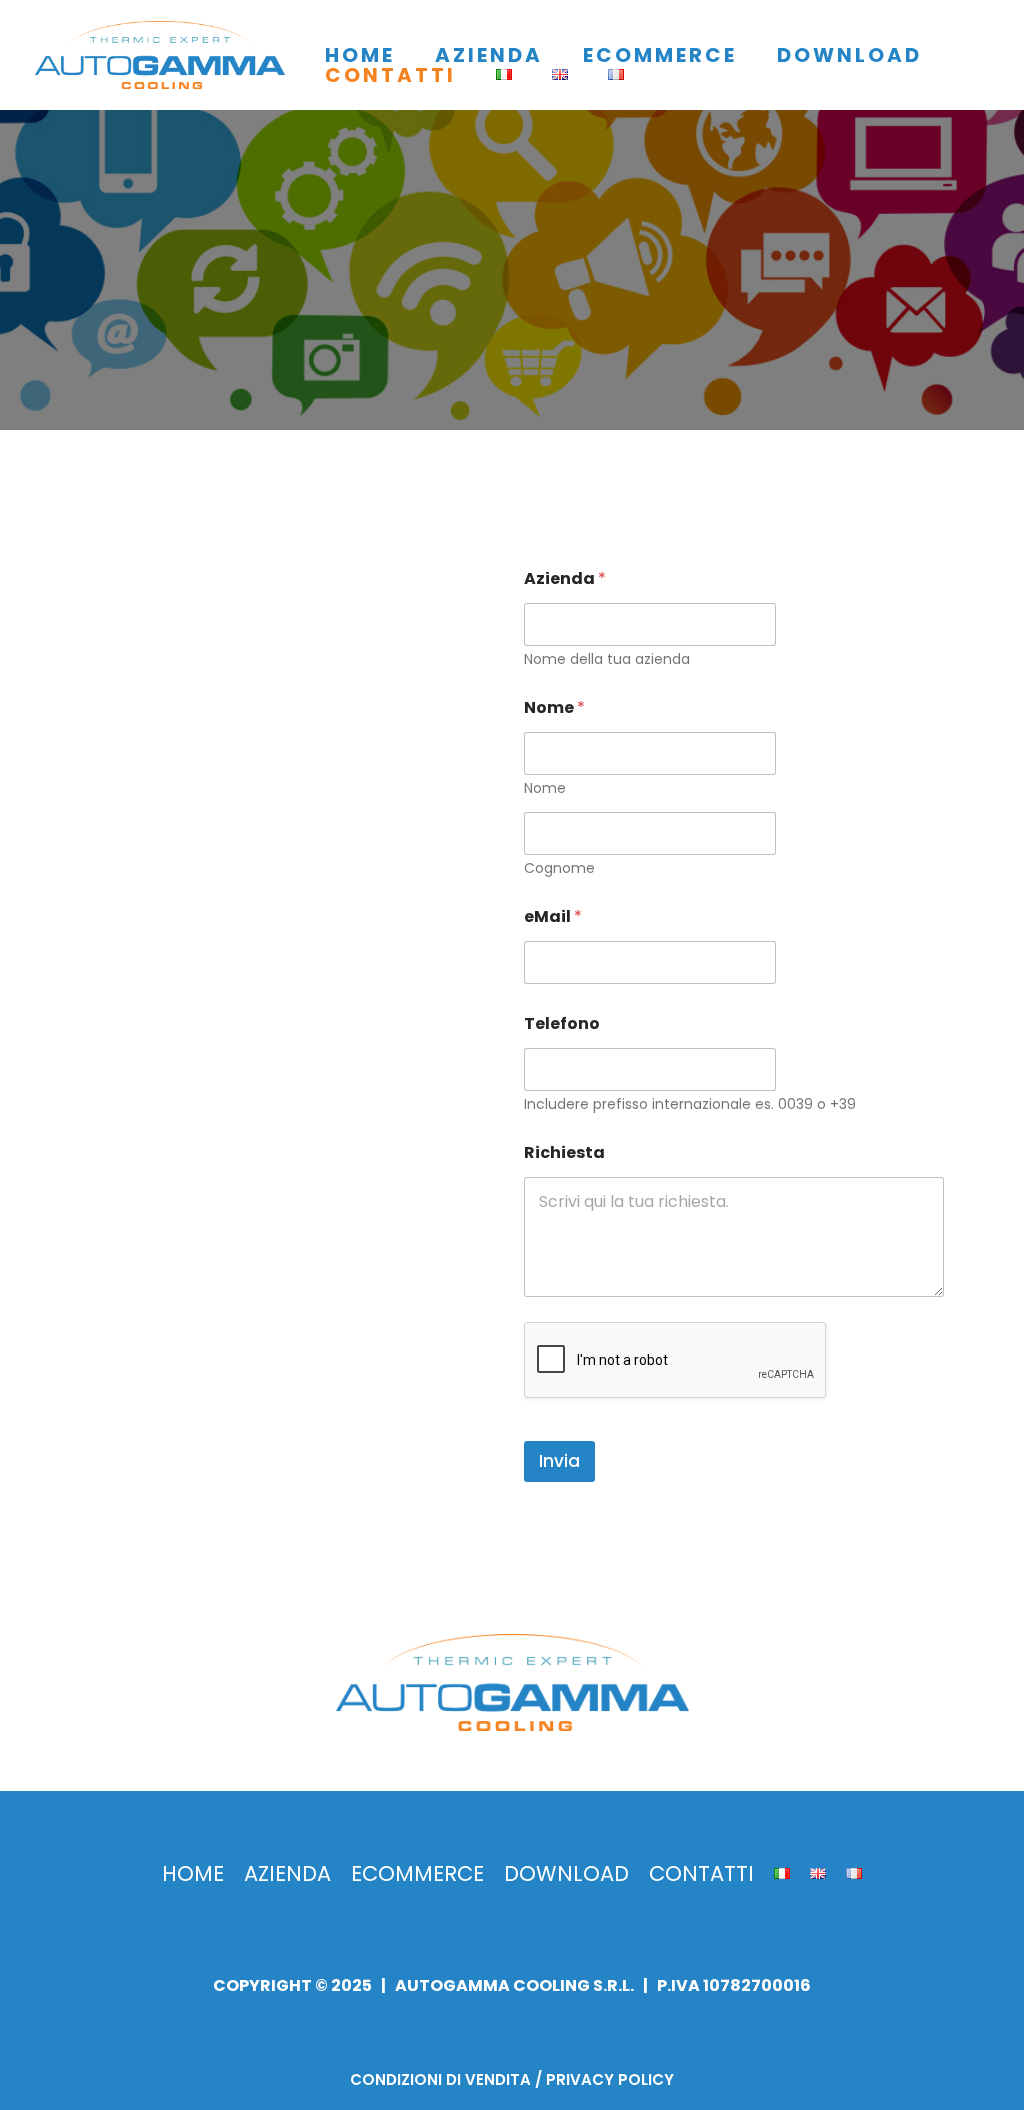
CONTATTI (390, 75)
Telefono (562, 1023)
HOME (360, 55)
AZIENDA (489, 55)
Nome (545, 788)
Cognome (559, 868)
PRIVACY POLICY (610, 2079)
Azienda (565, 578)
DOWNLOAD (849, 55)
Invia (559, 1461)
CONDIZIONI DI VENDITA (440, 2079)
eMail (553, 916)
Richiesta (564, 1152)
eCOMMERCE (660, 55)
